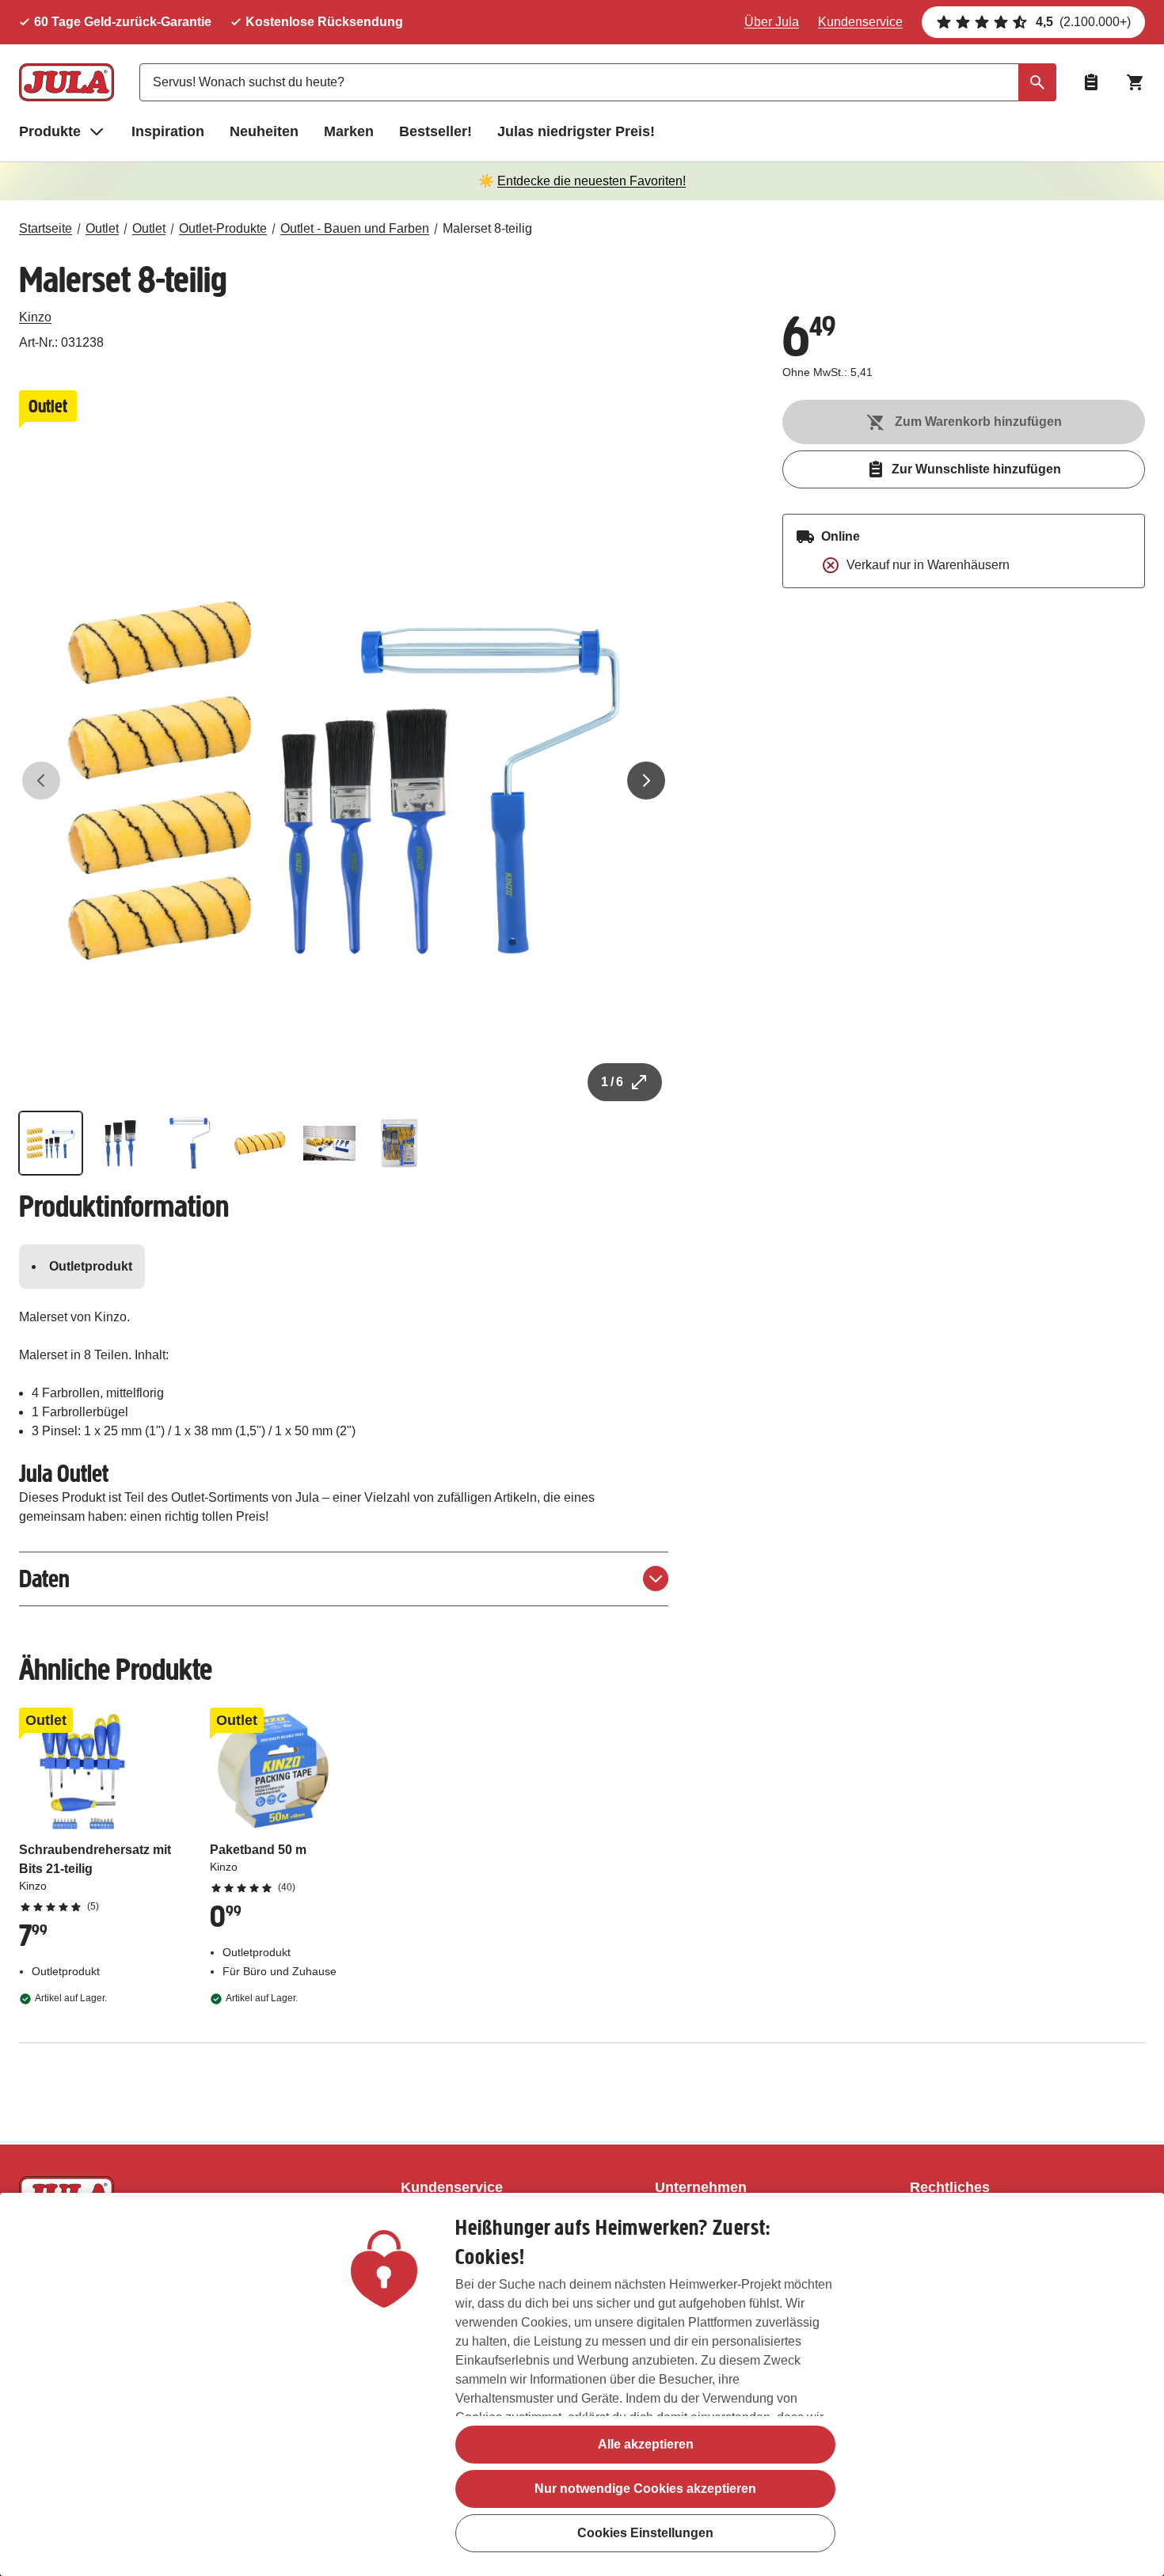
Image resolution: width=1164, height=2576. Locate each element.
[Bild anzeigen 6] (399, 1143)
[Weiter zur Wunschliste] (1091, 82)
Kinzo (35, 317)
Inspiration (168, 131)
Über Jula (772, 22)
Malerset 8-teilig (487, 228)
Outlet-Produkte (223, 228)
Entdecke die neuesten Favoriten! (592, 181)
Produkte (50, 131)
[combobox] (598, 82)
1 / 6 (612, 1082)
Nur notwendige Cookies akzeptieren (645, 2489)
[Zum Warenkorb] (1135, 82)
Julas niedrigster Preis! (576, 131)
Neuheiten (264, 131)
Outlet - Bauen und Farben (355, 228)
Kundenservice (860, 22)
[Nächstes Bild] (646, 781)
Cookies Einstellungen (645, 2533)
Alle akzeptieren (646, 2444)
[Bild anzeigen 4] (260, 1143)
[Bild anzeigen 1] (51, 1143)
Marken (349, 131)
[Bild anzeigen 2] (120, 1143)
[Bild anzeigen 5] (329, 1143)
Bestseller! (436, 131)
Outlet (102, 228)
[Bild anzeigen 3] (190, 1143)
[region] (582, 2384)
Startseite (46, 228)
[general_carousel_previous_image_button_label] (41, 781)
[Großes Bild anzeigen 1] (344, 781)
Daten (44, 1579)
